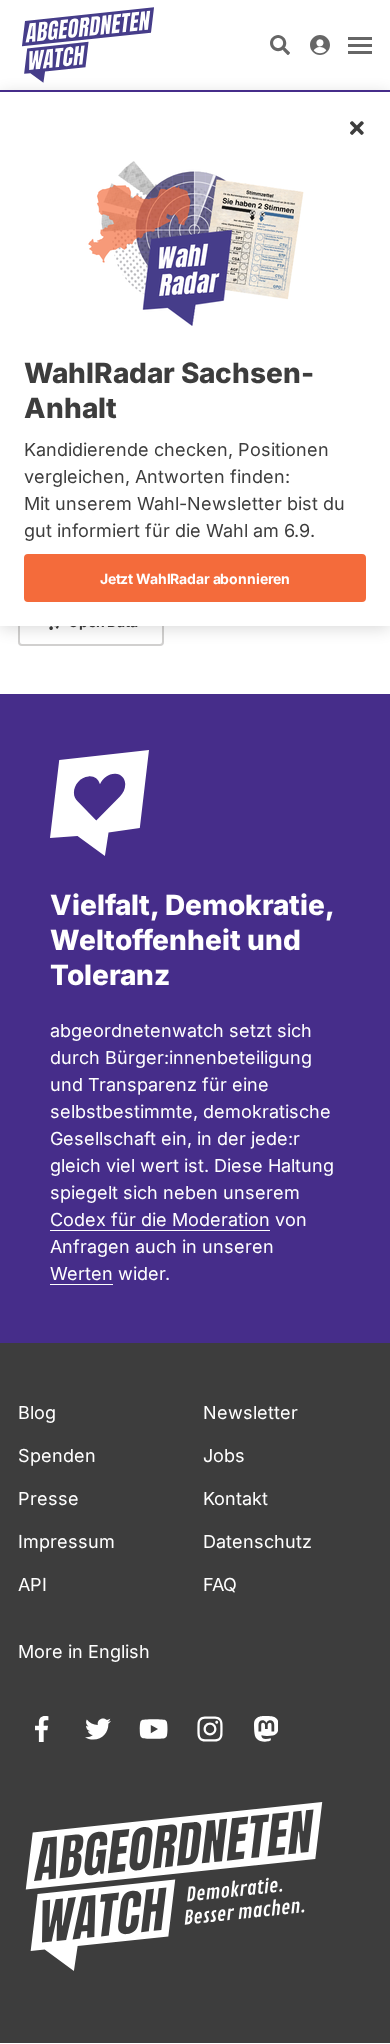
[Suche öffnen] (280, 45)
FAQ (220, 1584)
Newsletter (250, 1412)
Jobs (224, 1455)
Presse (48, 1498)
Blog (37, 1412)
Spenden (57, 1455)
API (32, 1584)
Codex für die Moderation (160, 1219)
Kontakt (235, 1498)
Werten (81, 1273)
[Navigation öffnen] (360, 45)
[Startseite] (88, 45)
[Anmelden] (320, 45)
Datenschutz (257, 1541)
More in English (84, 1651)
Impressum (66, 1541)
